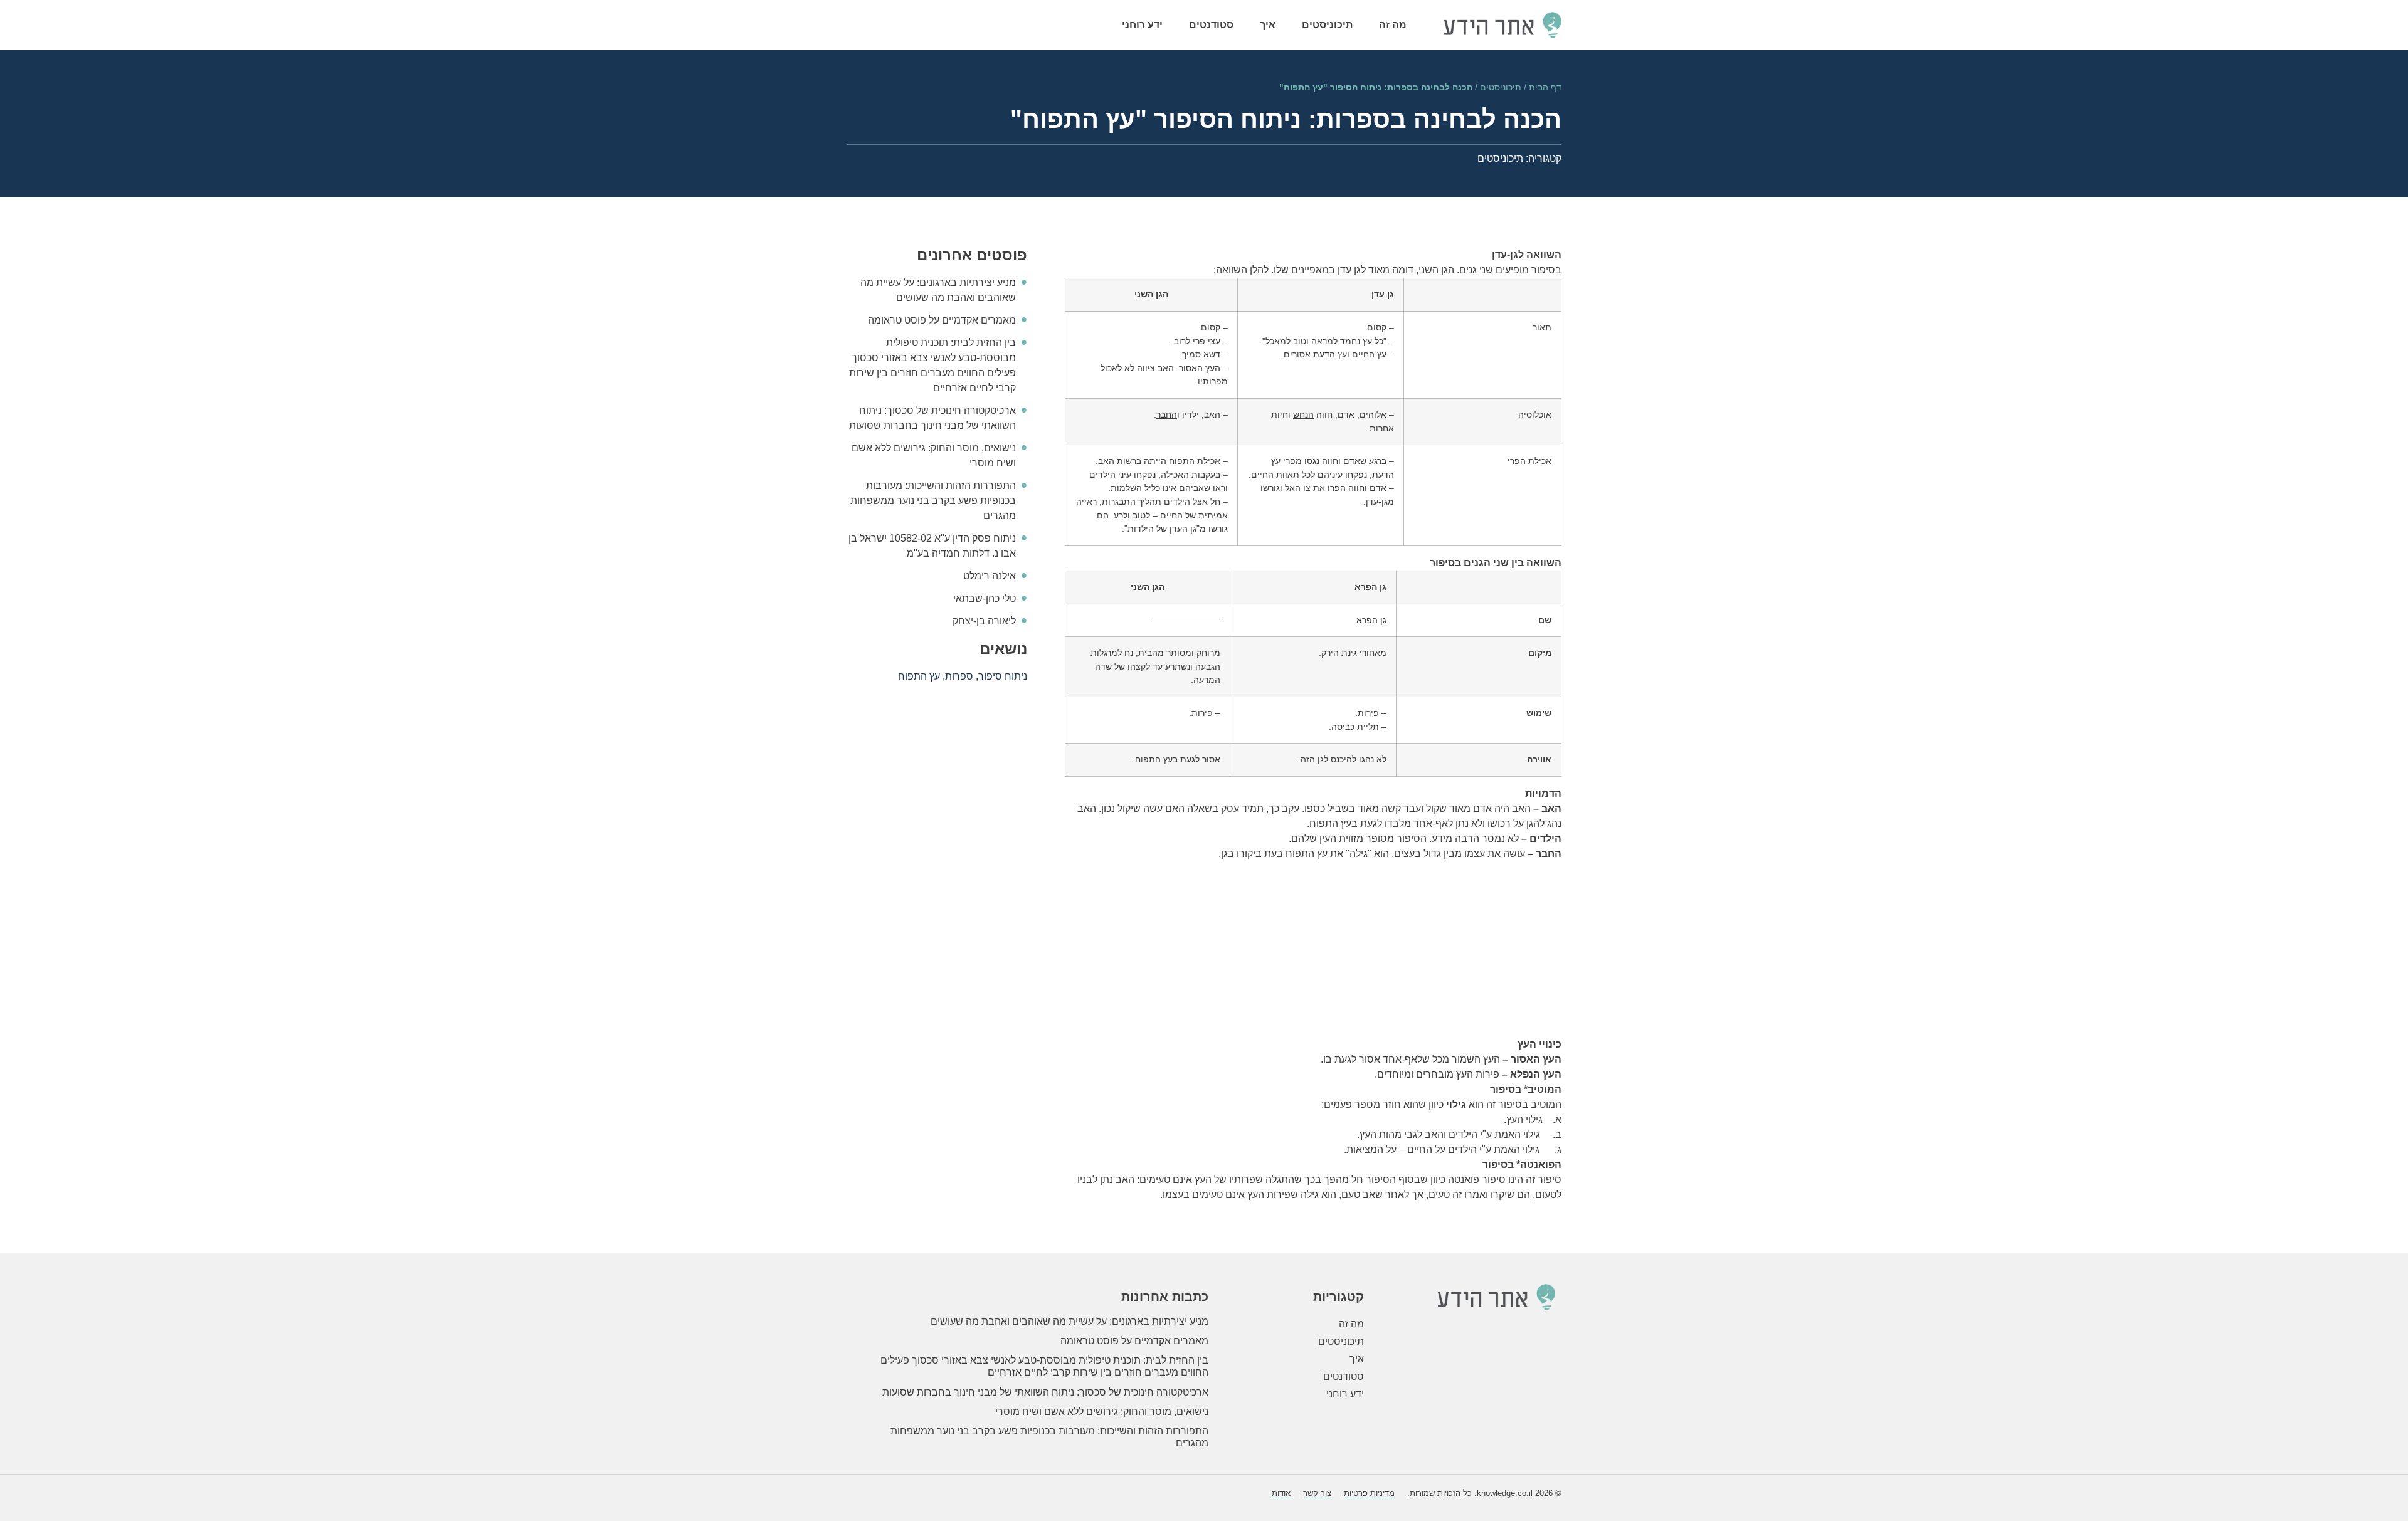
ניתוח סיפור (1003, 676)
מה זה (1393, 25)
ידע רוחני (1142, 25)
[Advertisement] (1313, 949)
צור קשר (1317, 1493)
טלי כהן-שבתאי (985, 598)
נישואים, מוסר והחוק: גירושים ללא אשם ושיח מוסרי (1102, 1412)
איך (1268, 25)
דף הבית (1545, 87)
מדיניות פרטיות (1369, 1493)
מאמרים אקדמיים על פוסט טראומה (942, 320)
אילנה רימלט (990, 576)
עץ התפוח (919, 676)
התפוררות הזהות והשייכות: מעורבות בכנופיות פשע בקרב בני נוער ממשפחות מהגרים (933, 501)
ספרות (959, 676)
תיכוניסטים (1327, 25)
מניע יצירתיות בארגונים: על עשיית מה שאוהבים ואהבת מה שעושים (1069, 1321)
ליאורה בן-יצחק (984, 621)
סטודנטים (1211, 25)
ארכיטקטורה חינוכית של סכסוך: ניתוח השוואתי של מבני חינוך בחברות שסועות (1045, 1392)
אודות (1281, 1493)
